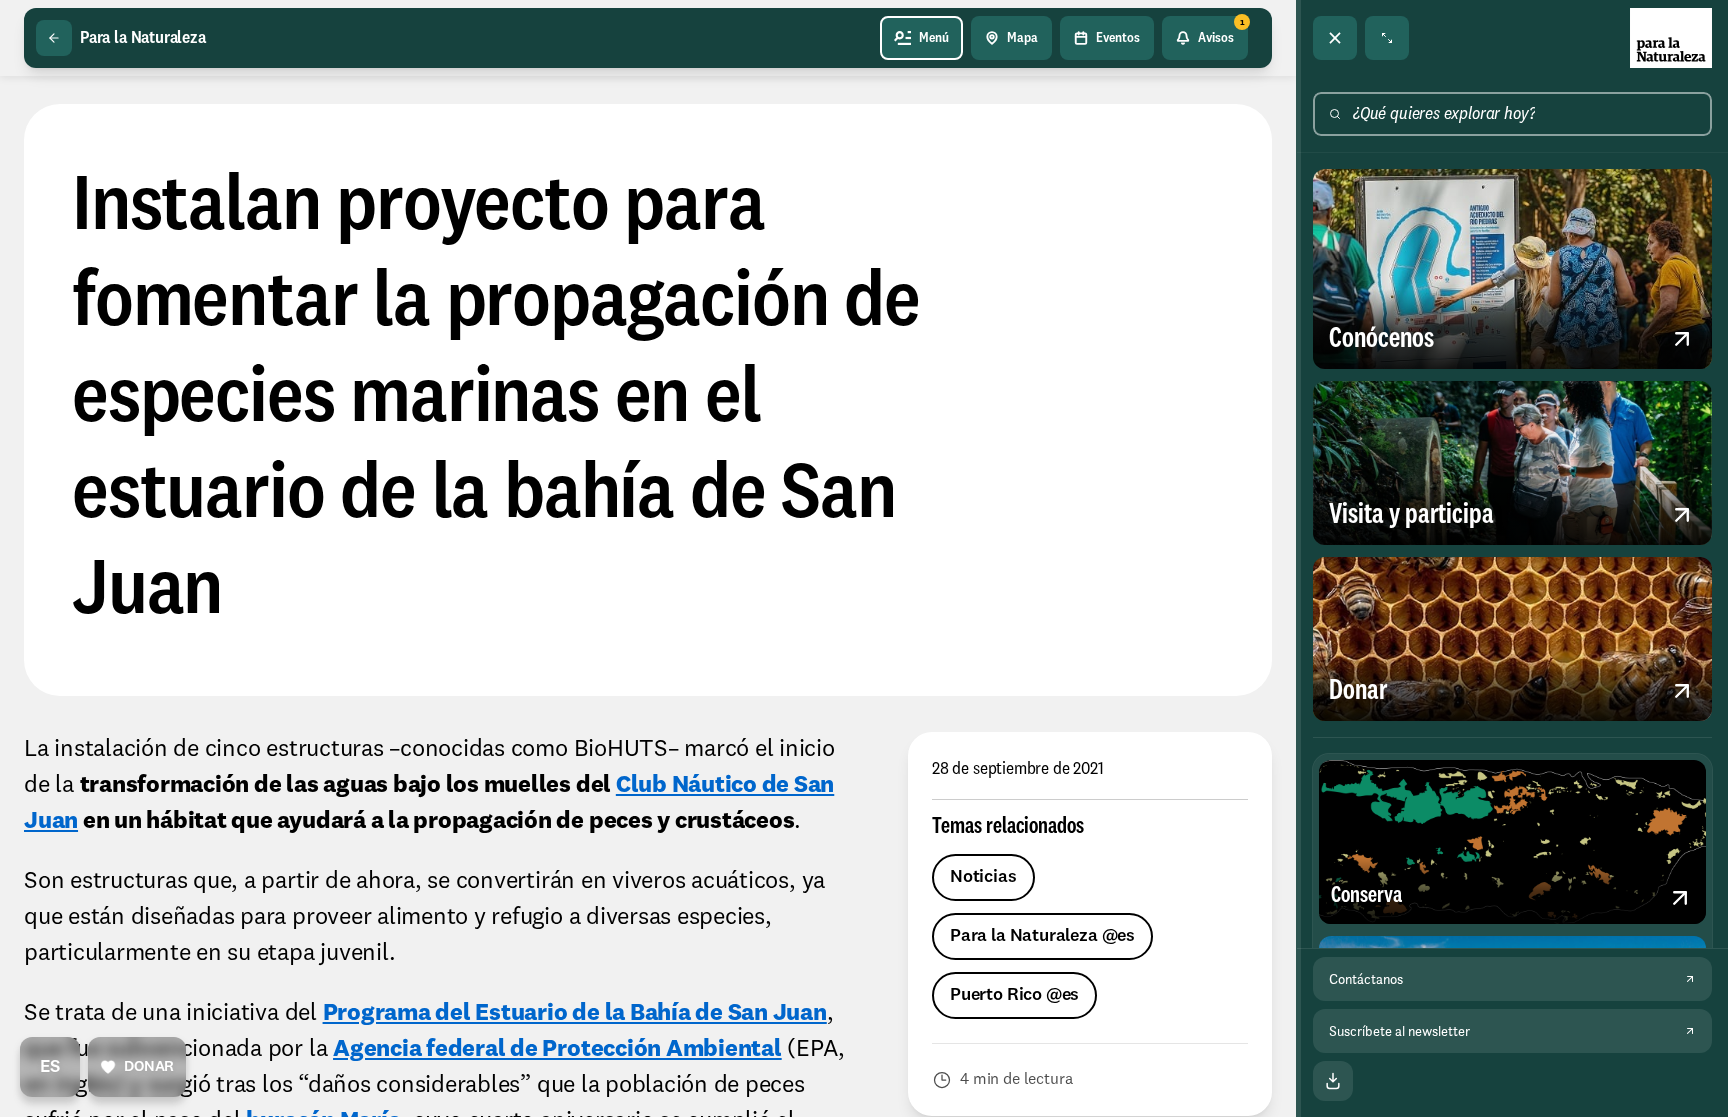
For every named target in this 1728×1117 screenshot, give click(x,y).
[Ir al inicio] (1671, 38)
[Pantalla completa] (1387, 38)
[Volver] (54, 38)
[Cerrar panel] (1335, 38)
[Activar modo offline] (1333, 1081)
